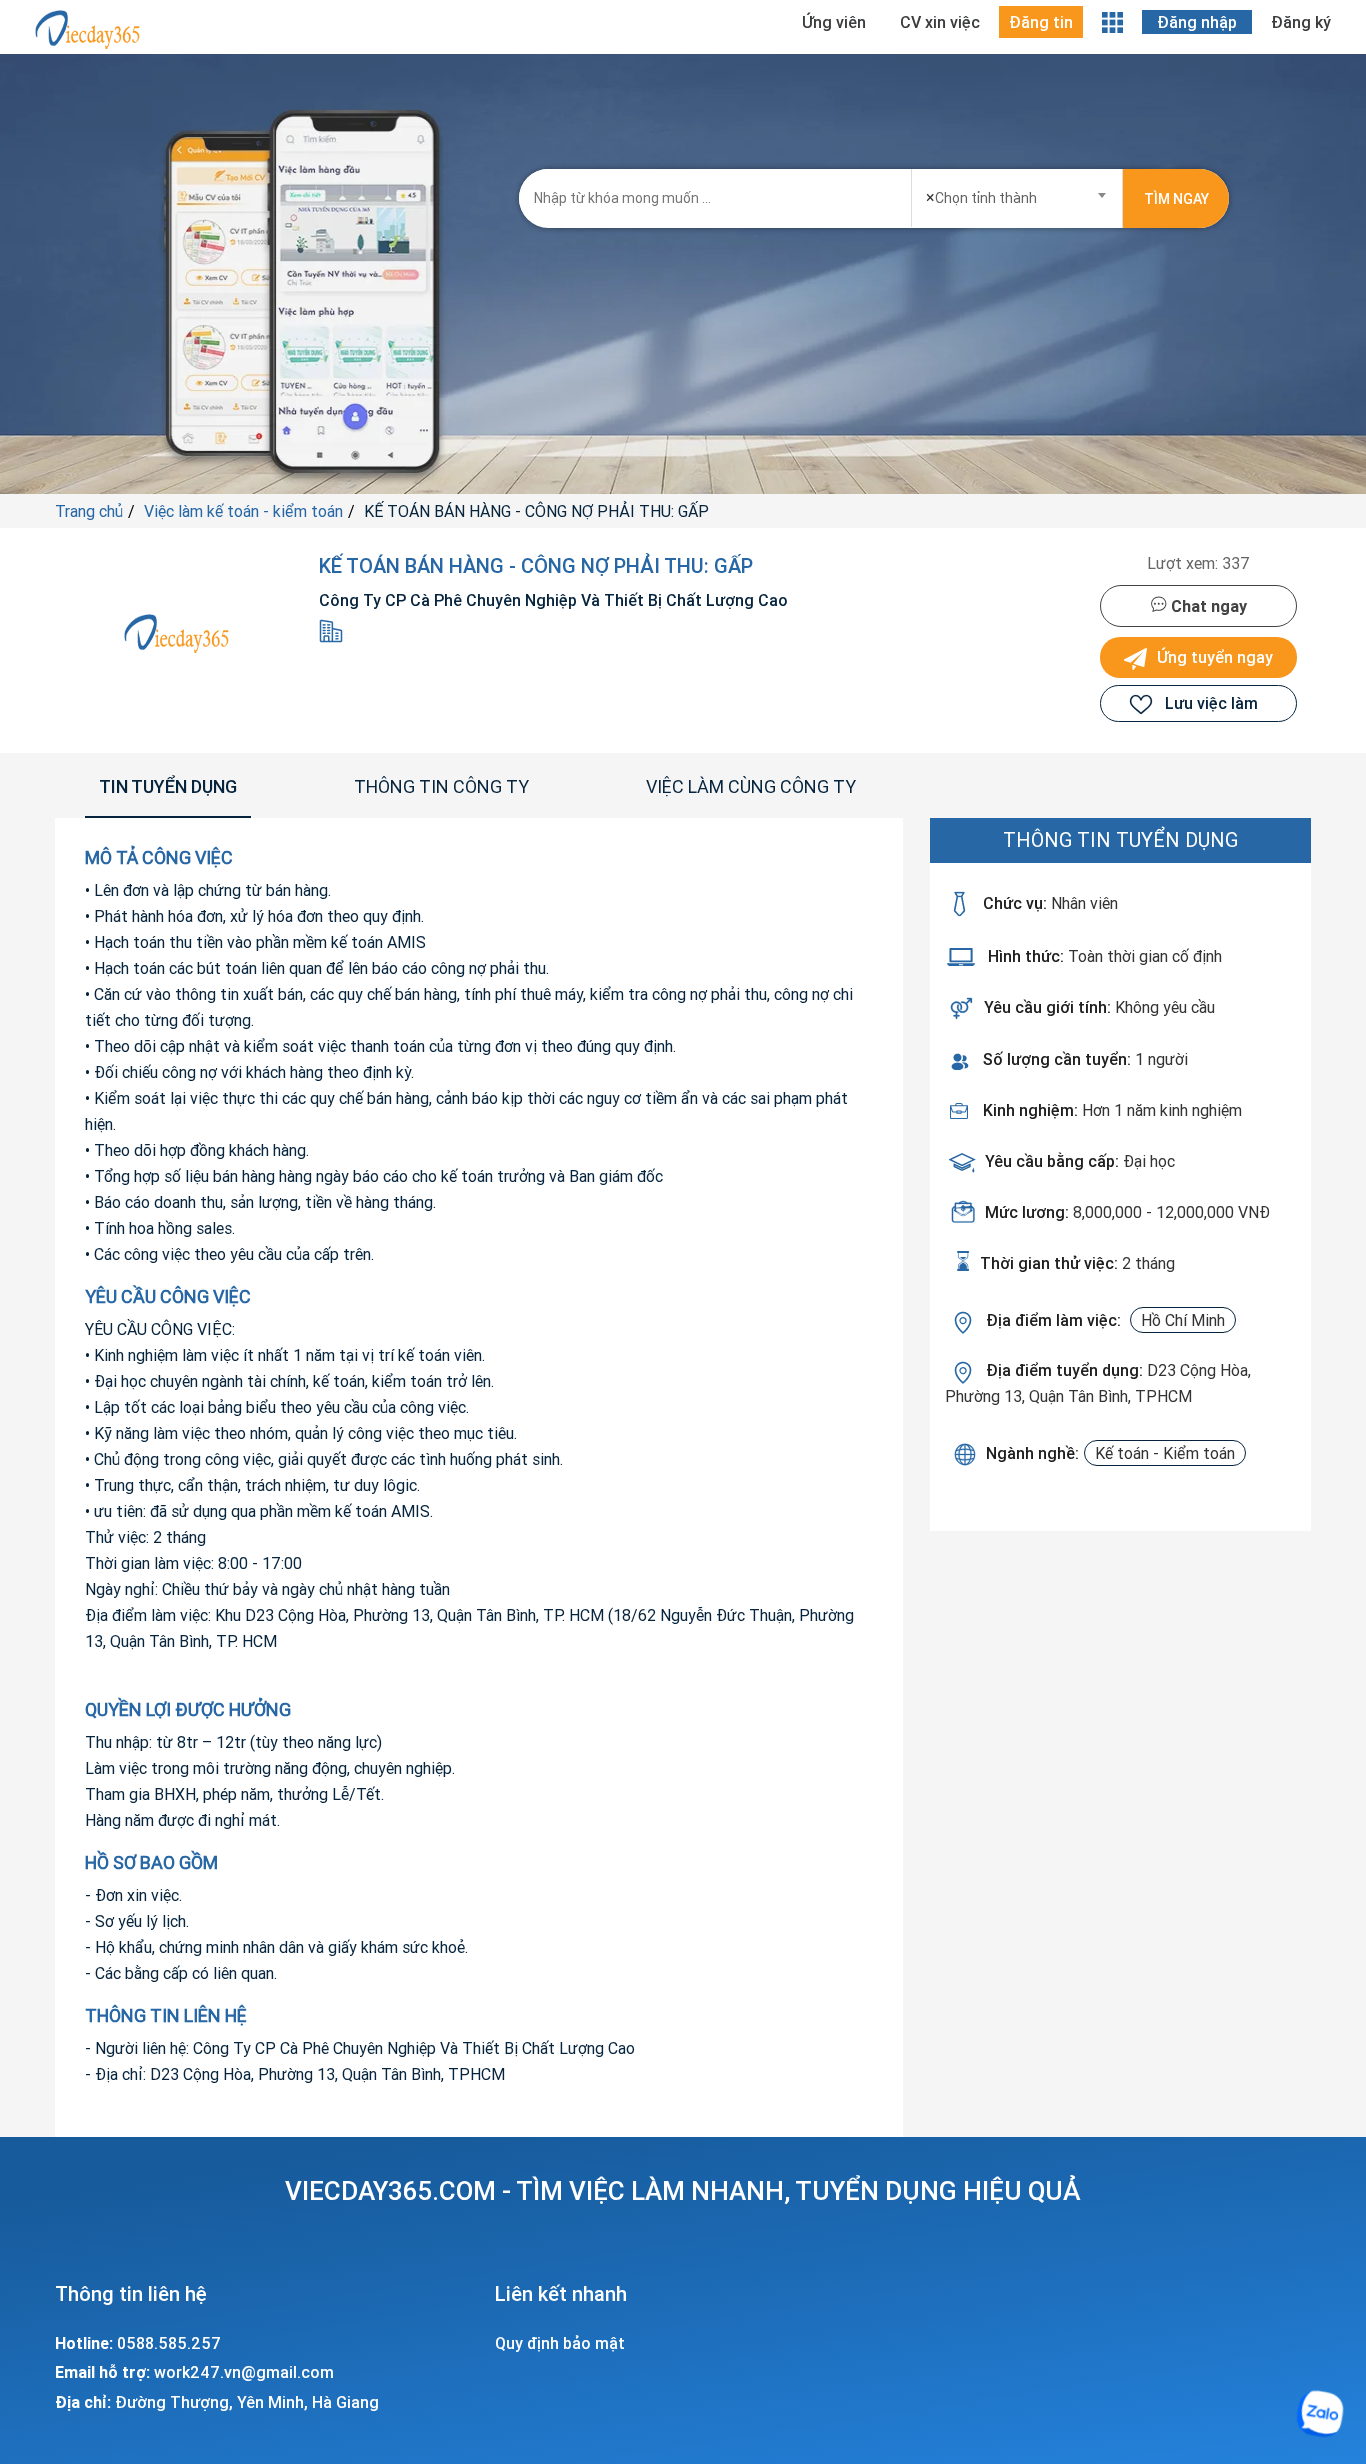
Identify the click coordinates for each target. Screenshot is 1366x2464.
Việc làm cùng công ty (751, 786)
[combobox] (1017, 191)
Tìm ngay (1176, 199)
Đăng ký (1301, 22)
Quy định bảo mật (560, 2343)
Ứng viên (834, 22)
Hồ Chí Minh (1183, 1320)
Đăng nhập (1197, 22)
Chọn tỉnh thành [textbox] (981, 197)
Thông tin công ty (441, 786)
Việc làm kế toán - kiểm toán (243, 511)
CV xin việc (940, 22)
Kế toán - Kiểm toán (1165, 1453)
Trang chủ (89, 511)
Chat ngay (1207, 606)
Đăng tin (1041, 22)
